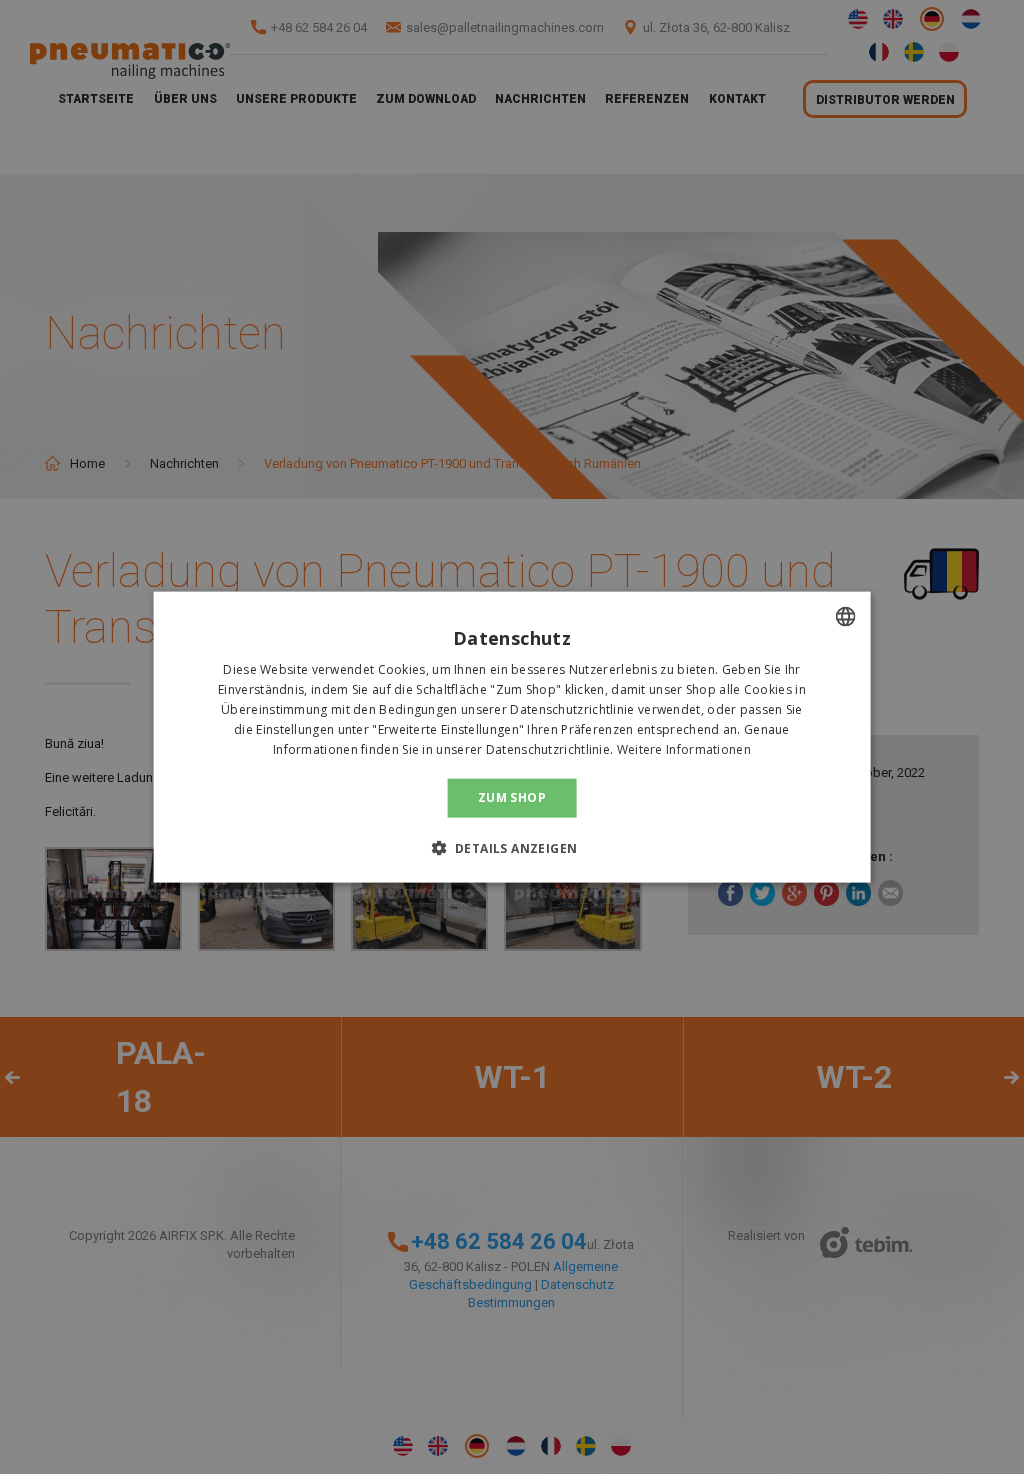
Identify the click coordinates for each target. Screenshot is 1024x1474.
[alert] (512, 737)
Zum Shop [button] (512, 797)
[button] (512, 847)
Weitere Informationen (684, 748)
